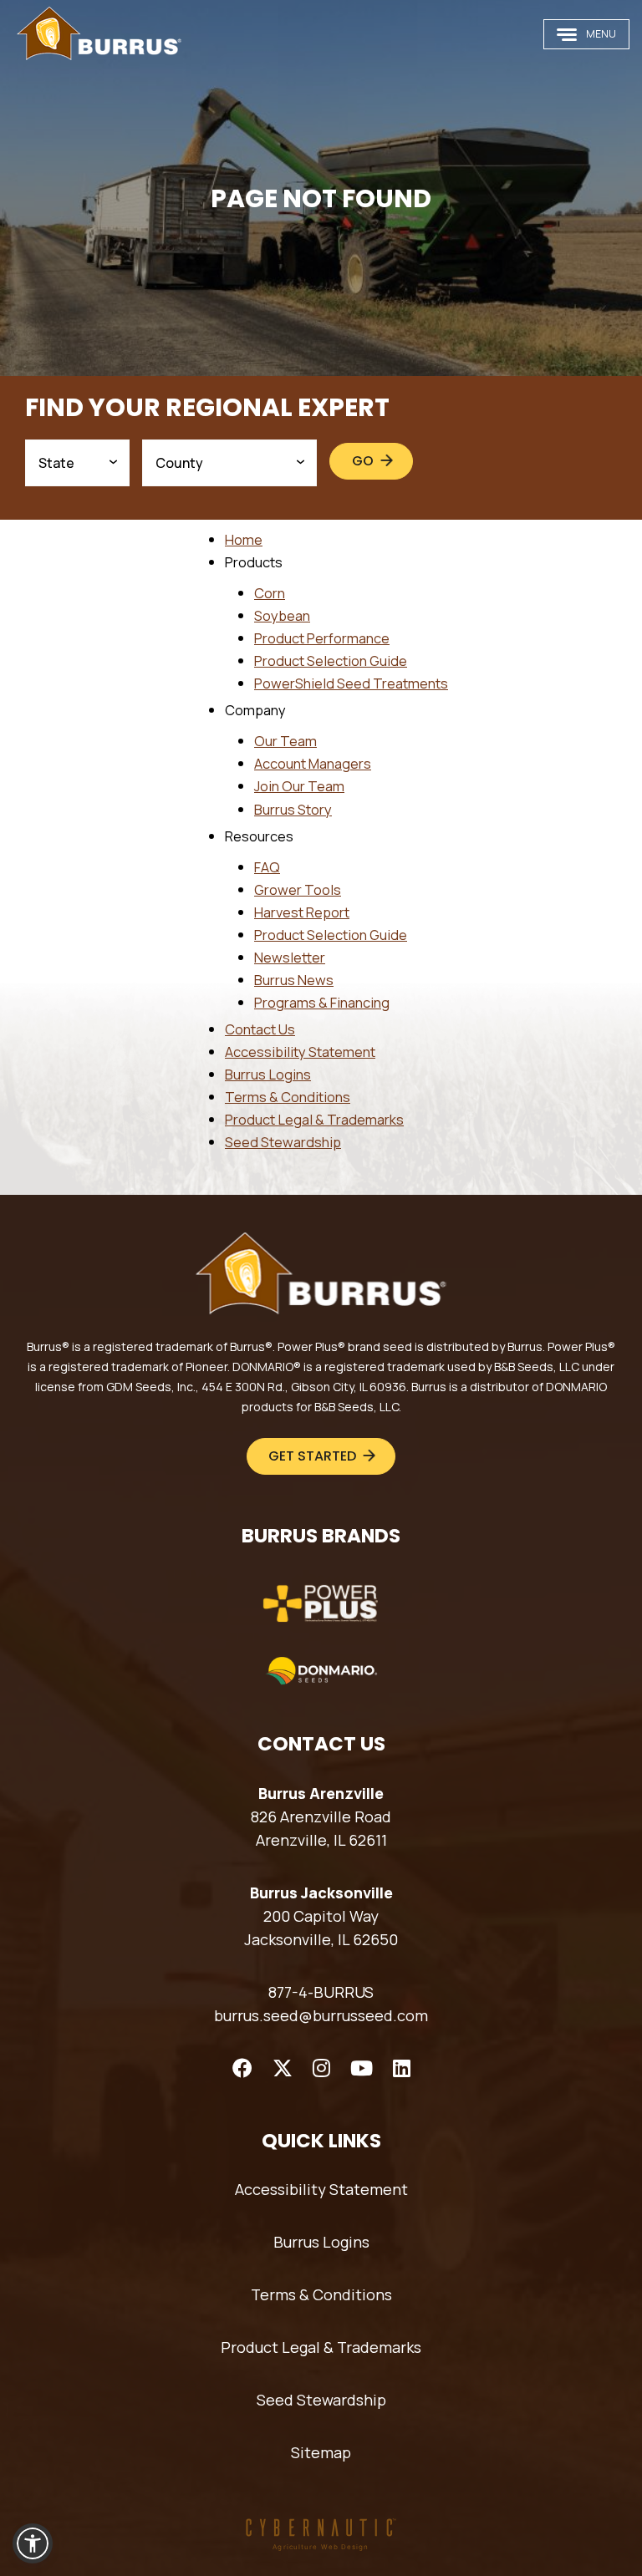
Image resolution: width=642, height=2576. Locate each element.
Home (244, 539)
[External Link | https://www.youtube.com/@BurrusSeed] (362, 2068)
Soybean (282, 615)
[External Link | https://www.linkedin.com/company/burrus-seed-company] (402, 2068)
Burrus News (294, 980)
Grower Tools (298, 889)
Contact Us (260, 1029)
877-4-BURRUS (321, 1992)
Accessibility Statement (300, 1052)
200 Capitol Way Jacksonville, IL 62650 (321, 1928)
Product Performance (322, 638)
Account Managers (313, 763)
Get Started (312, 1456)
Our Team (285, 741)
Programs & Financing (322, 1002)
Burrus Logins (268, 1074)
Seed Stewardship (283, 1142)
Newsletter (290, 957)
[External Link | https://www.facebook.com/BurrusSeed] (242, 2068)
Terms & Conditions (288, 1097)
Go (363, 461)
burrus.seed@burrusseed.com (321, 2015)
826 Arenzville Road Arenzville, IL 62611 (321, 1828)
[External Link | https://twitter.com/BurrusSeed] (283, 2068)
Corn (270, 593)
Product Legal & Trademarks (314, 1119)
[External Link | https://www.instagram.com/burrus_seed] (321, 2068)
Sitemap (321, 2452)
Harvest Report (302, 912)
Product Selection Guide (331, 661)
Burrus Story (293, 809)
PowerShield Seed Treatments (351, 683)
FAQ (267, 867)
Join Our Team (299, 786)
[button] (33, 2543)
